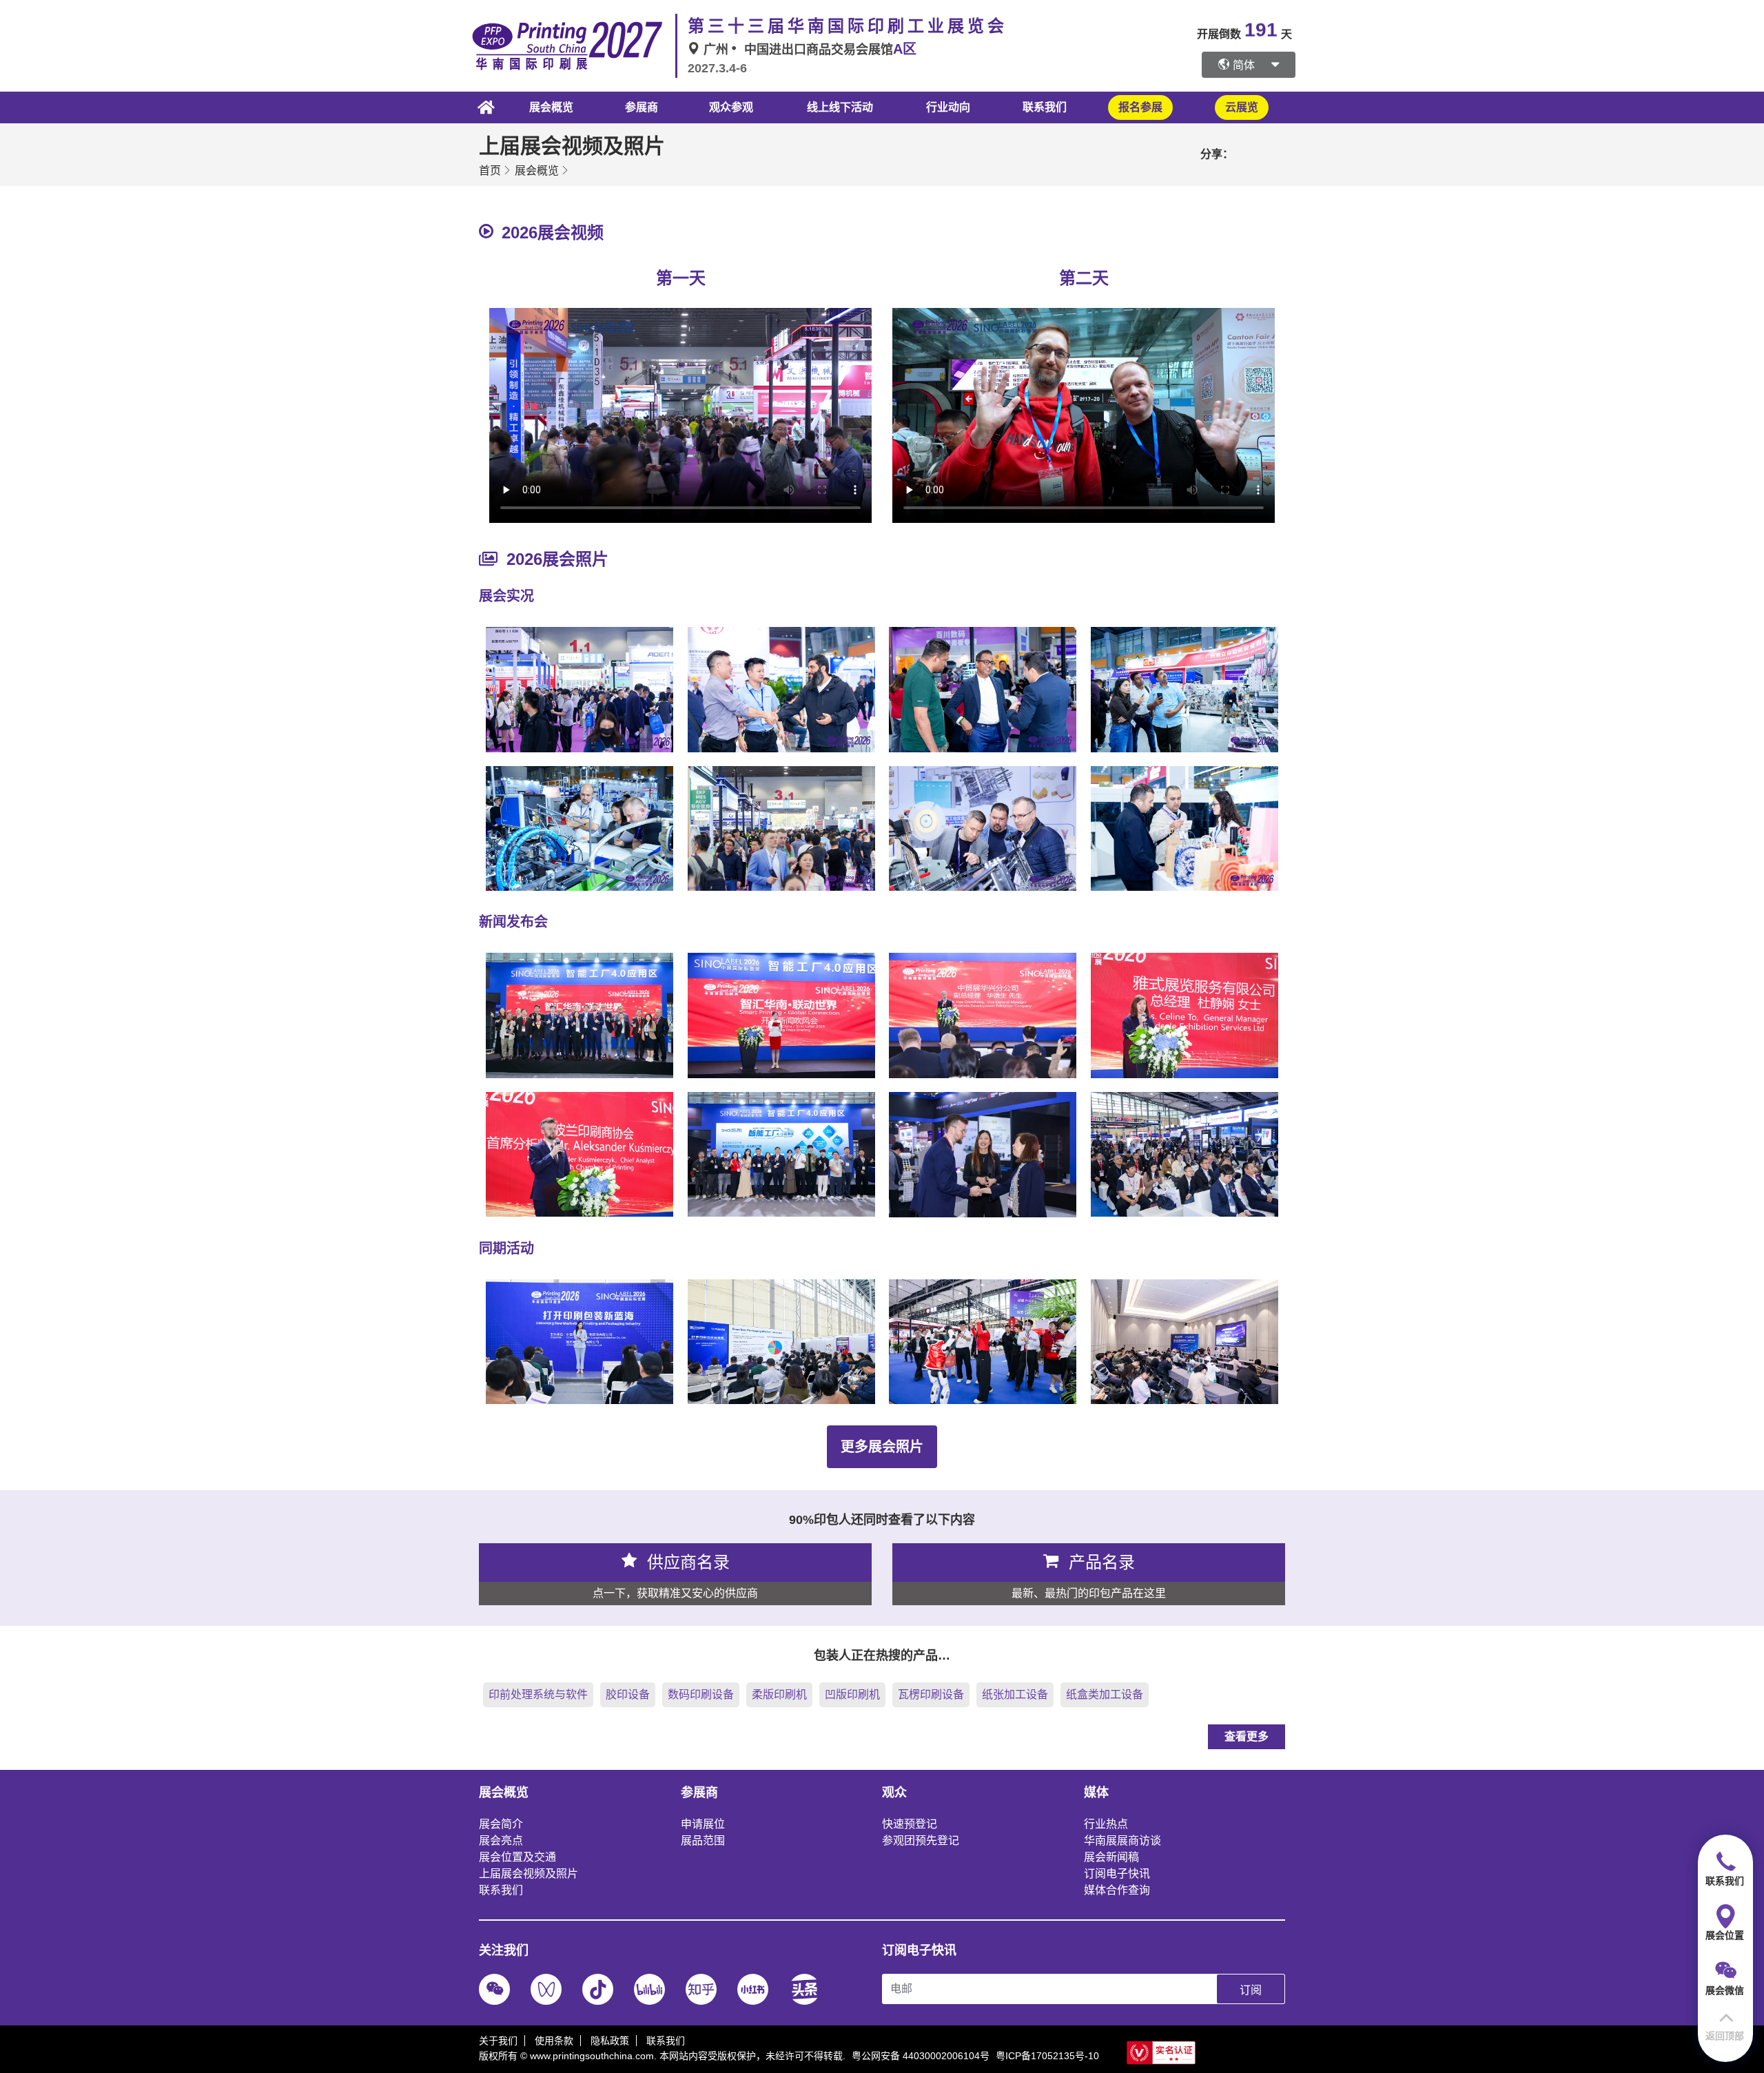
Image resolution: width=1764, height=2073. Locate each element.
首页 (490, 171)
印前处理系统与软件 (538, 1694)
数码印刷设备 (701, 1694)
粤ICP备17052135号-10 (1047, 2056)
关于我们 (498, 2041)
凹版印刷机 (852, 1694)
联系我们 (1045, 107)
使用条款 (554, 2041)
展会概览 (537, 171)
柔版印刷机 (779, 1694)
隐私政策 (610, 2041)
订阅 (1251, 1990)
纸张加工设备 (1015, 1694)
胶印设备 (628, 1694)
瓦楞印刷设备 (931, 1694)
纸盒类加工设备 (1105, 1694)
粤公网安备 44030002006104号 (921, 2056)
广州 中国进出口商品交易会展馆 (808, 50)
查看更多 (1247, 1736)
